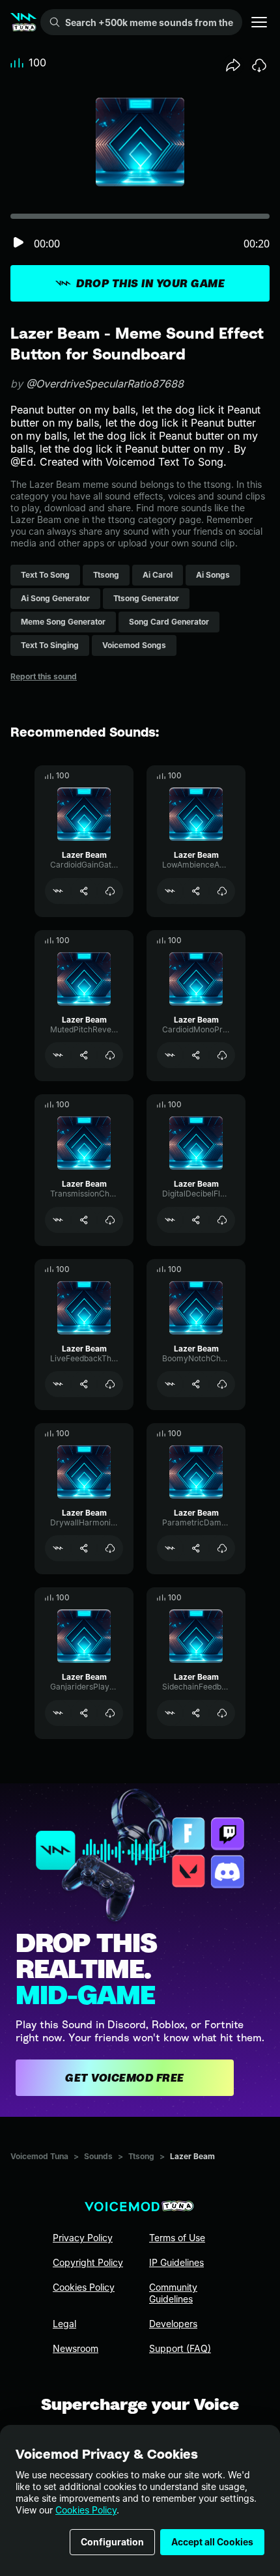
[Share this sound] (233, 65)
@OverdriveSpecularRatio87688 (105, 384)
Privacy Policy (83, 2238)
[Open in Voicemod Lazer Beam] (58, 891)
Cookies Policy (86, 2510)
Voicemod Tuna (39, 2156)
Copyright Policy (88, 2262)
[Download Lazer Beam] (110, 891)
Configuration (112, 2542)
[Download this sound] (259, 65)
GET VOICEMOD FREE (125, 2078)
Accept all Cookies (212, 2542)
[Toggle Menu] (259, 22)
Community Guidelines (173, 2293)
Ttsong (141, 2156)
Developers (173, 2324)
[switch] (18, 243)
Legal (64, 2324)
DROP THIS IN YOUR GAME (150, 283)
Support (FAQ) (180, 2348)
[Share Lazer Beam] (84, 891)
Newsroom (76, 2348)
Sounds (98, 2156)
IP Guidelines (176, 2262)
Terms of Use (177, 2238)
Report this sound (44, 676)
